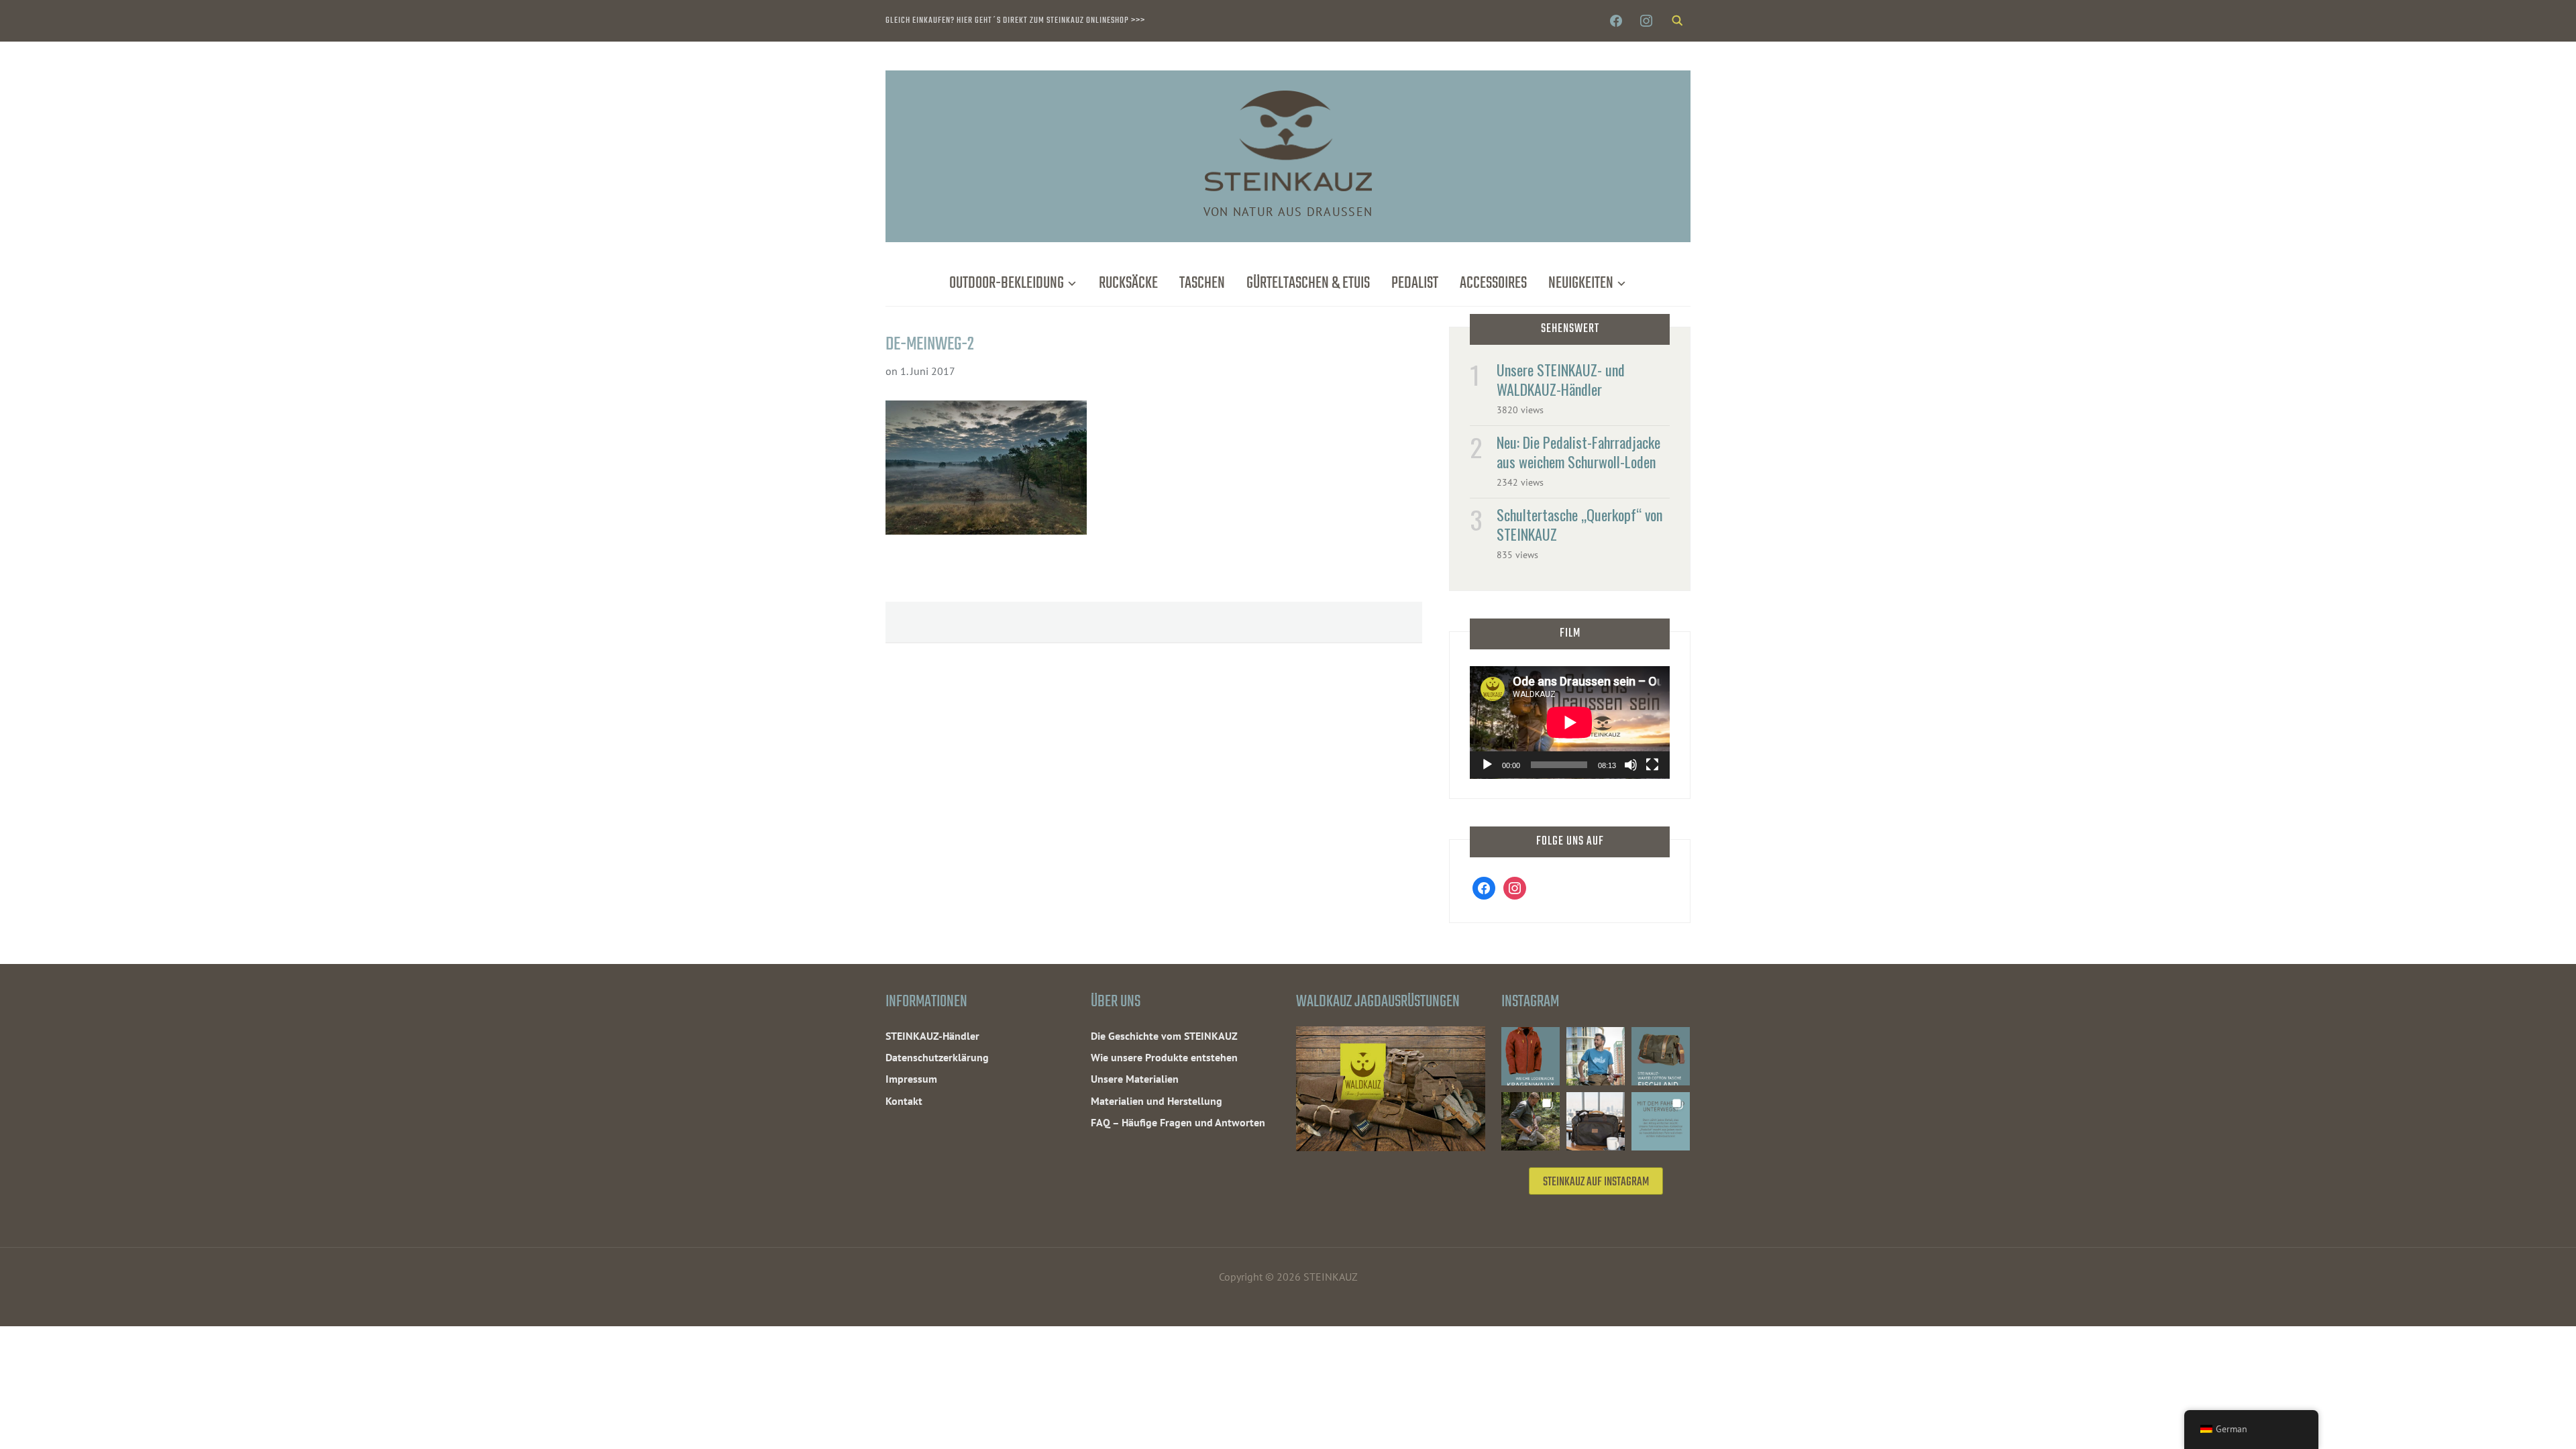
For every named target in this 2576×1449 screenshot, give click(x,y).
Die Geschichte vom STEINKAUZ (1164, 1036)
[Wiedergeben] (1487, 765)
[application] (1570, 722)
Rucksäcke (1128, 283)
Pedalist (1415, 283)
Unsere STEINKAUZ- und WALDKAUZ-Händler (1561, 379)
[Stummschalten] (1631, 765)
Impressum (911, 1079)
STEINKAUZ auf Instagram (1596, 1182)
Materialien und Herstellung (1157, 1101)
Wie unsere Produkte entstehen (1164, 1057)
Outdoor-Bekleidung (1007, 283)
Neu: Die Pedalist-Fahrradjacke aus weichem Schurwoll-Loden (1578, 452)
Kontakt (904, 1101)
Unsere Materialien (1135, 1079)
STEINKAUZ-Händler (932, 1036)
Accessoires (1493, 283)
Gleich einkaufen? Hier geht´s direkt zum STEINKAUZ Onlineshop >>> (1015, 20)
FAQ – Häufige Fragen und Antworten (1178, 1122)
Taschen (1202, 283)
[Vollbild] (1652, 765)
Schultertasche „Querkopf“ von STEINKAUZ (1579, 524)
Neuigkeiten (1581, 283)
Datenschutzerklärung (937, 1057)
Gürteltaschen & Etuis (1308, 283)
